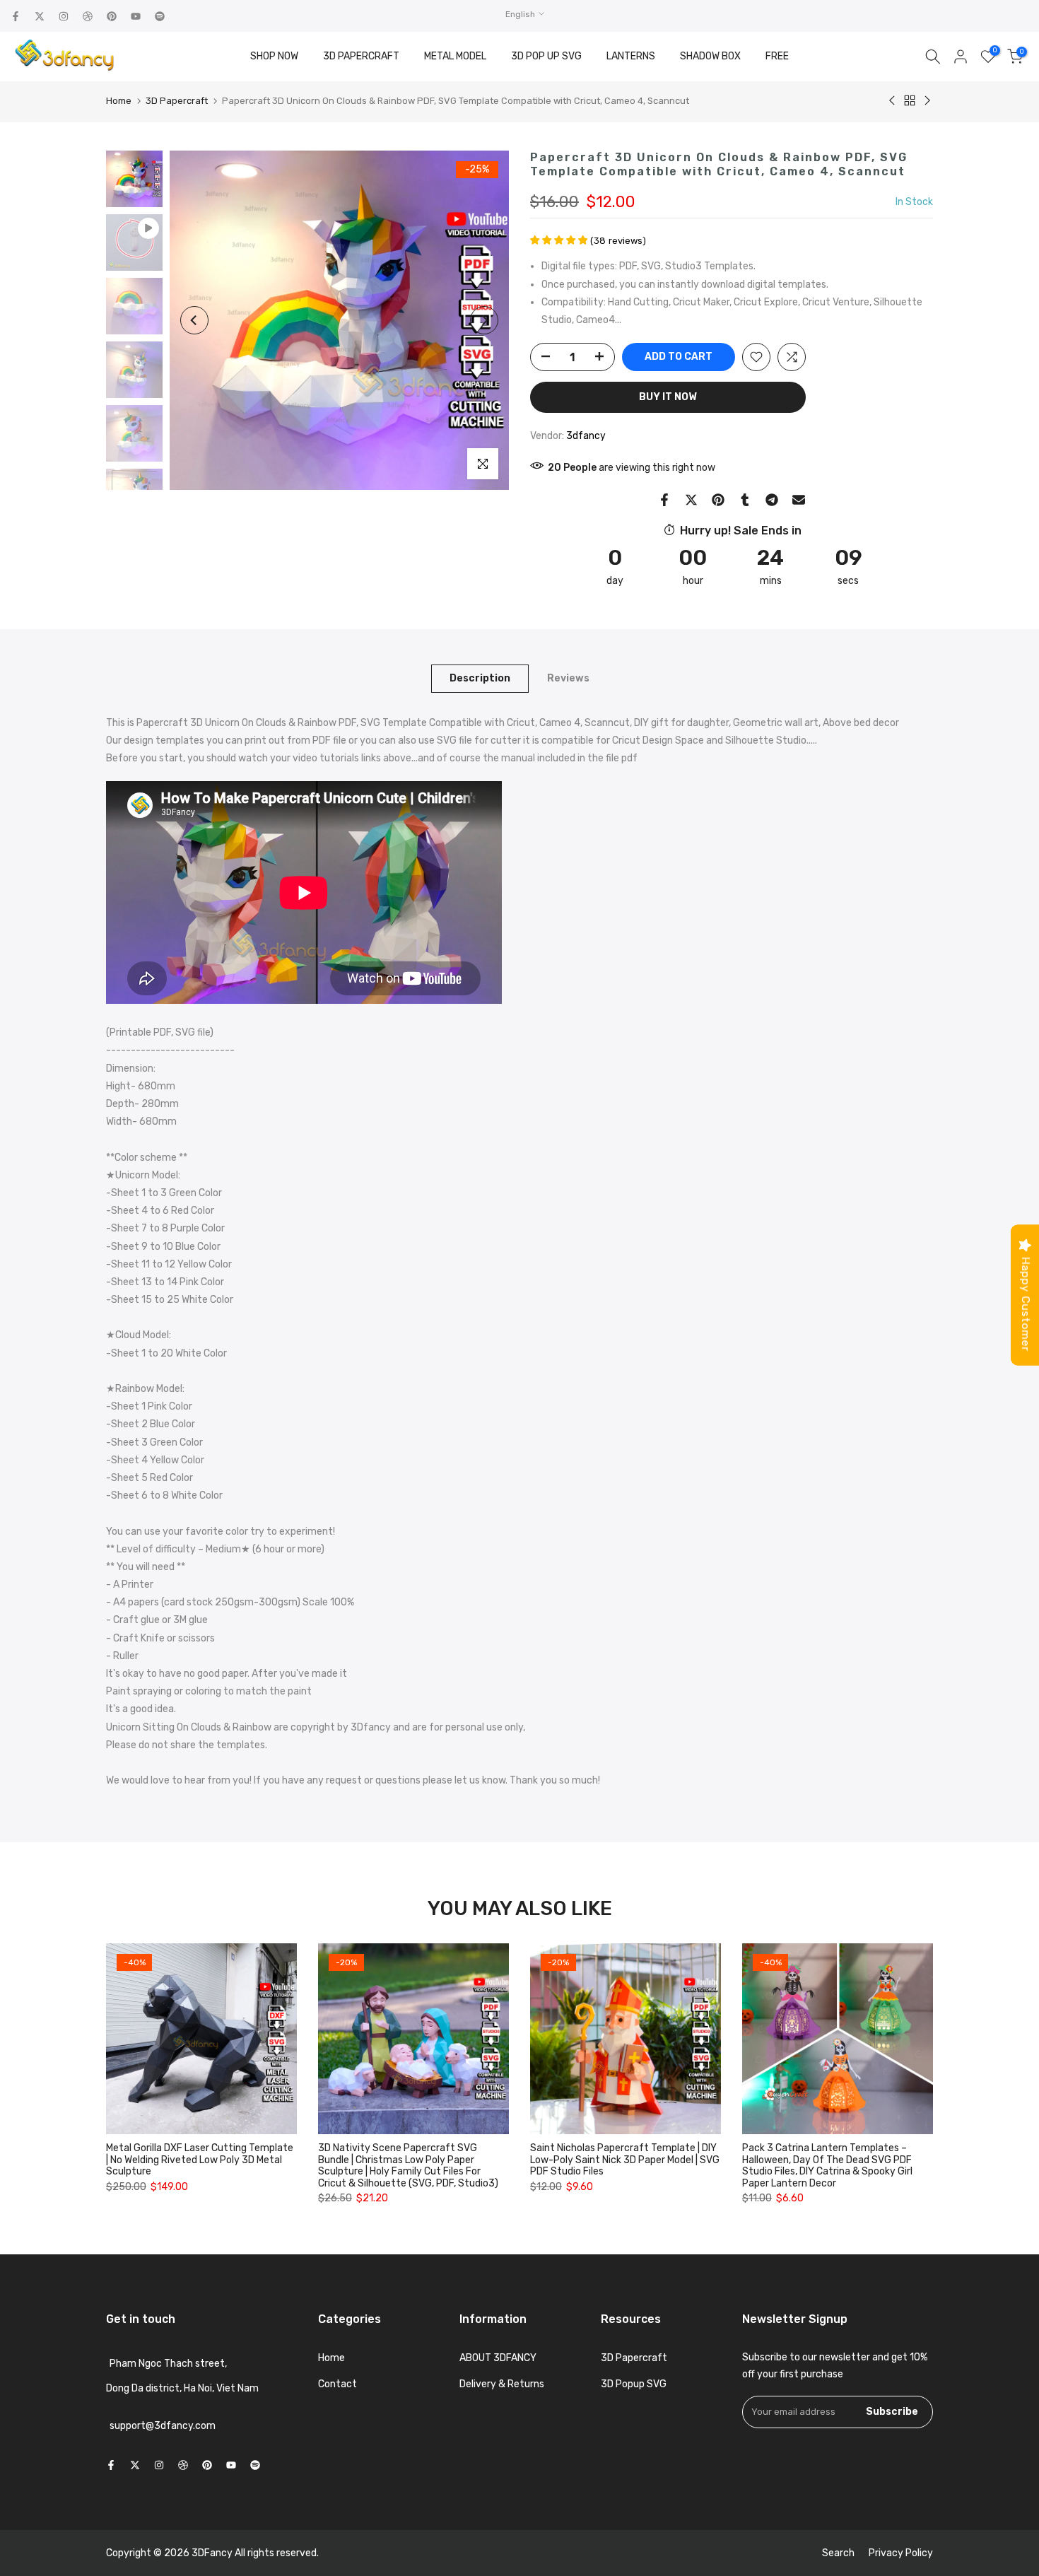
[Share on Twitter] (691, 500)
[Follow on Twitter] (40, 16)
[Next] (484, 320)
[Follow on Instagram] (64, 16)
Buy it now (668, 397)
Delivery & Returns (502, 2384)
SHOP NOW (274, 56)
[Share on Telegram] (772, 500)
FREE (777, 56)
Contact (337, 2384)
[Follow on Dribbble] (88, 16)
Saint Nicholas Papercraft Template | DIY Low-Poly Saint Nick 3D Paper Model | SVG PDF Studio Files (625, 2160)
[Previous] (194, 320)
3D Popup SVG (634, 2384)
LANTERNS (631, 56)
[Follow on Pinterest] (112, 16)
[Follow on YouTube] (136, 16)
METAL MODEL (455, 56)
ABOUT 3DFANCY (498, 2358)
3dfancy (586, 436)
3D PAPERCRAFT (361, 56)
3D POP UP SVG (546, 56)
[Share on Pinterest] (718, 500)
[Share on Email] (799, 500)
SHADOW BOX (710, 56)
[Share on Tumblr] (745, 500)
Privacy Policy (901, 2553)
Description (480, 678)
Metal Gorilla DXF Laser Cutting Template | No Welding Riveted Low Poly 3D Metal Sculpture (200, 2160)
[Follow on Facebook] (16, 16)
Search (838, 2553)
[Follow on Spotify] (160, 16)
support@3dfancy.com (163, 2426)
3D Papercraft (177, 101)
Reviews (568, 678)
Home (119, 101)
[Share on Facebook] (664, 500)
